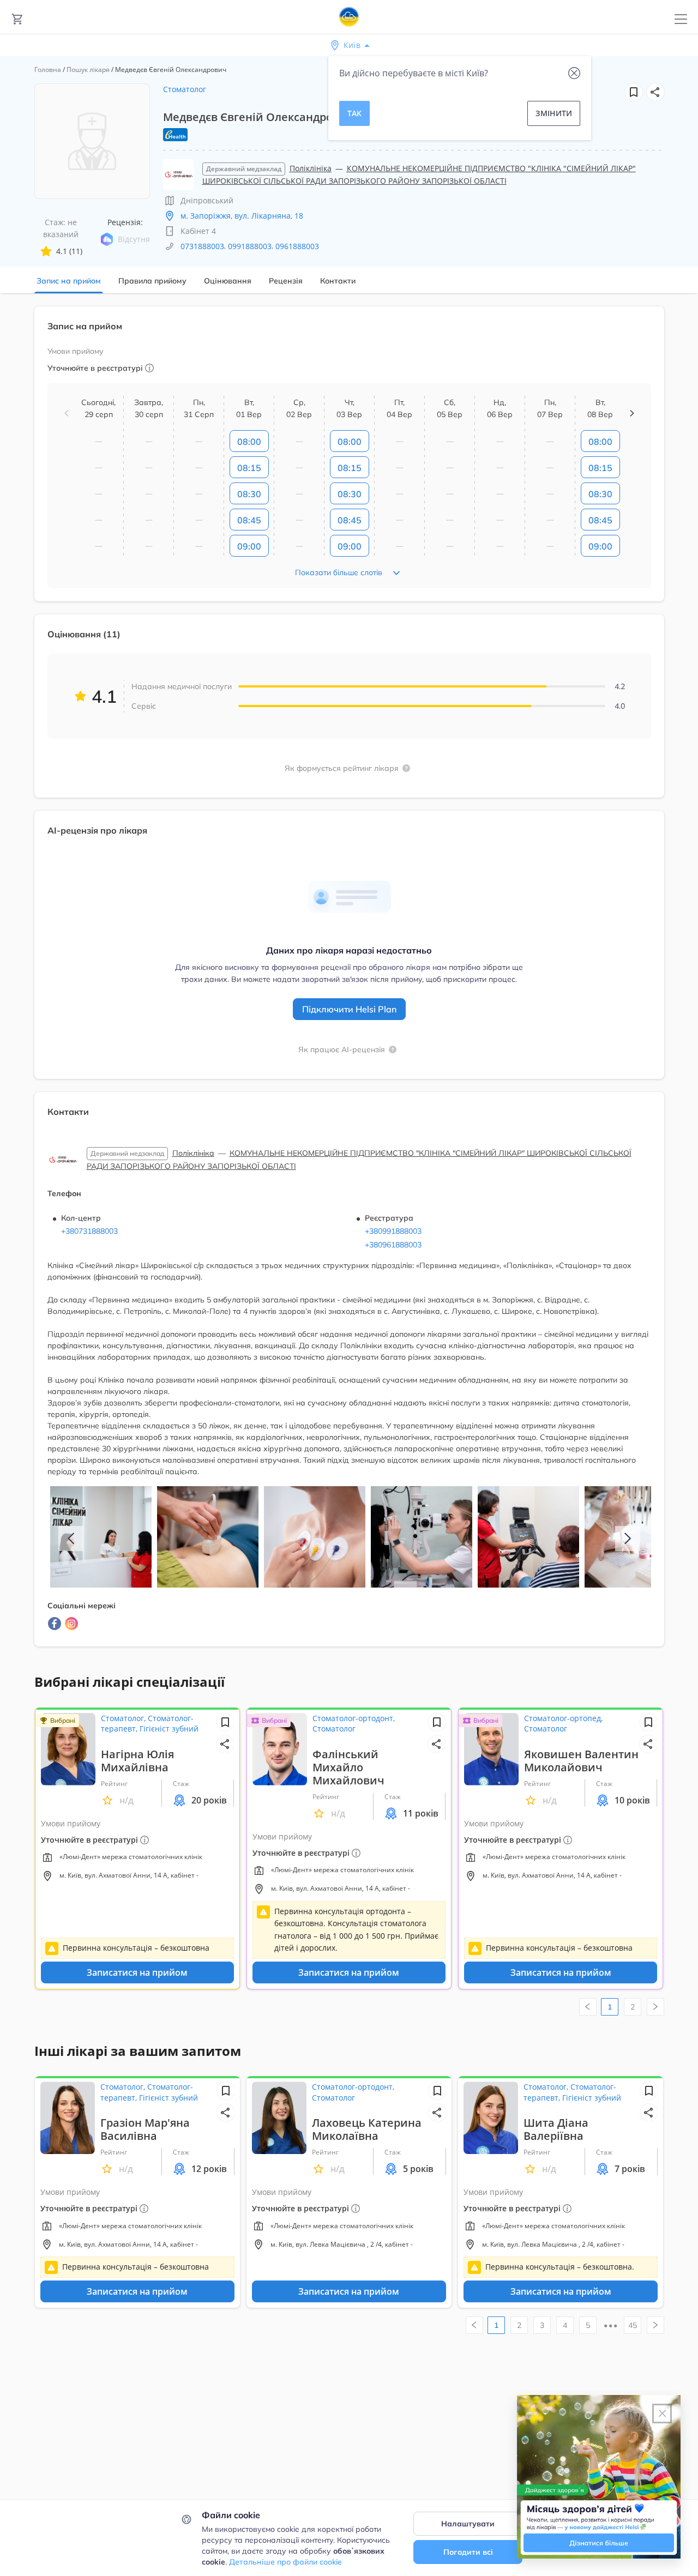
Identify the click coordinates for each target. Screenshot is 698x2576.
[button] (655, 92)
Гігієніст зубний (169, 1729)
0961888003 (297, 246)
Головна (48, 70)
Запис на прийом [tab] (69, 281)
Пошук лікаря (88, 70)
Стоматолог (185, 89)
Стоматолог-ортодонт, (354, 1718)
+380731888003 (89, 1231)
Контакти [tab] (338, 281)
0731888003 (202, 246)
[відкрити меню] (681, 19)
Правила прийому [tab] (152, 281)
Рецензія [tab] (286, 281)
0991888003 (250, 246)
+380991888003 (393, 1231)
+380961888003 (393, 1245)
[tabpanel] (349, 983)
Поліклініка (311, 168)
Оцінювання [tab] (228, 281)
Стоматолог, (124, 1718)
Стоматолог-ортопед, (563, 1718)
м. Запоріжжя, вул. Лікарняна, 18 (242, 216)
